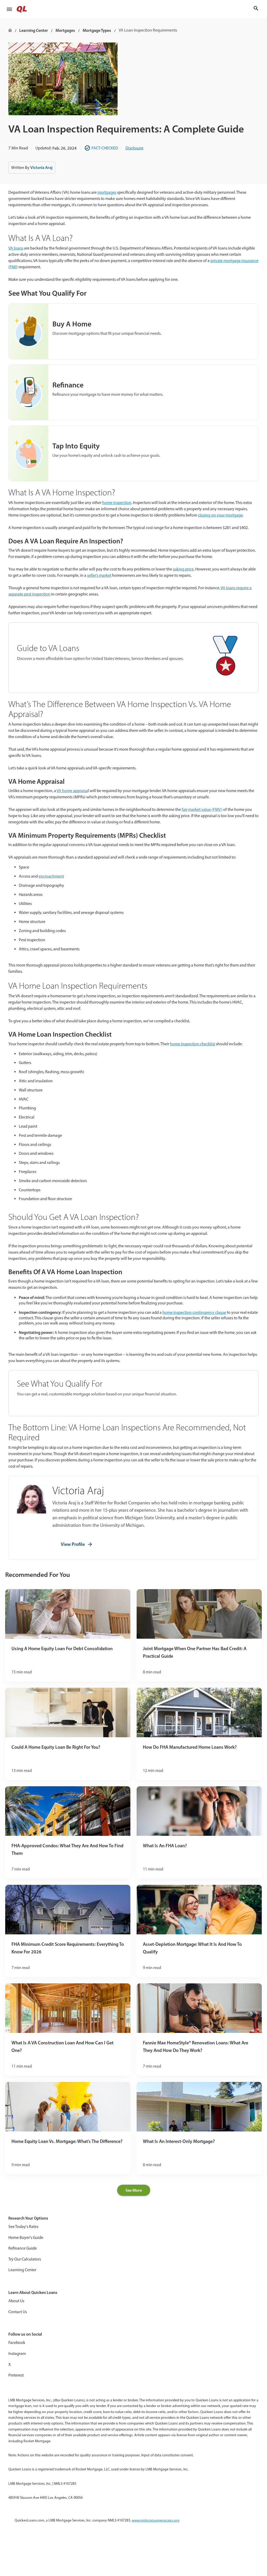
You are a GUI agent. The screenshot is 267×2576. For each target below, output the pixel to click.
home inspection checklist (193, 1044)
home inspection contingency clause (194, 1312)
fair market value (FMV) (202, 809)
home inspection (117, 503)
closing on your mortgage (220, 515)
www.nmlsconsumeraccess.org (156, 2520)
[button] (9, 9)
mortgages (107, 192)
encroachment (51, 876)
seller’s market (99, 575)
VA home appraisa (72, 791)
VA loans (16, 248)
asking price (183, 569)
